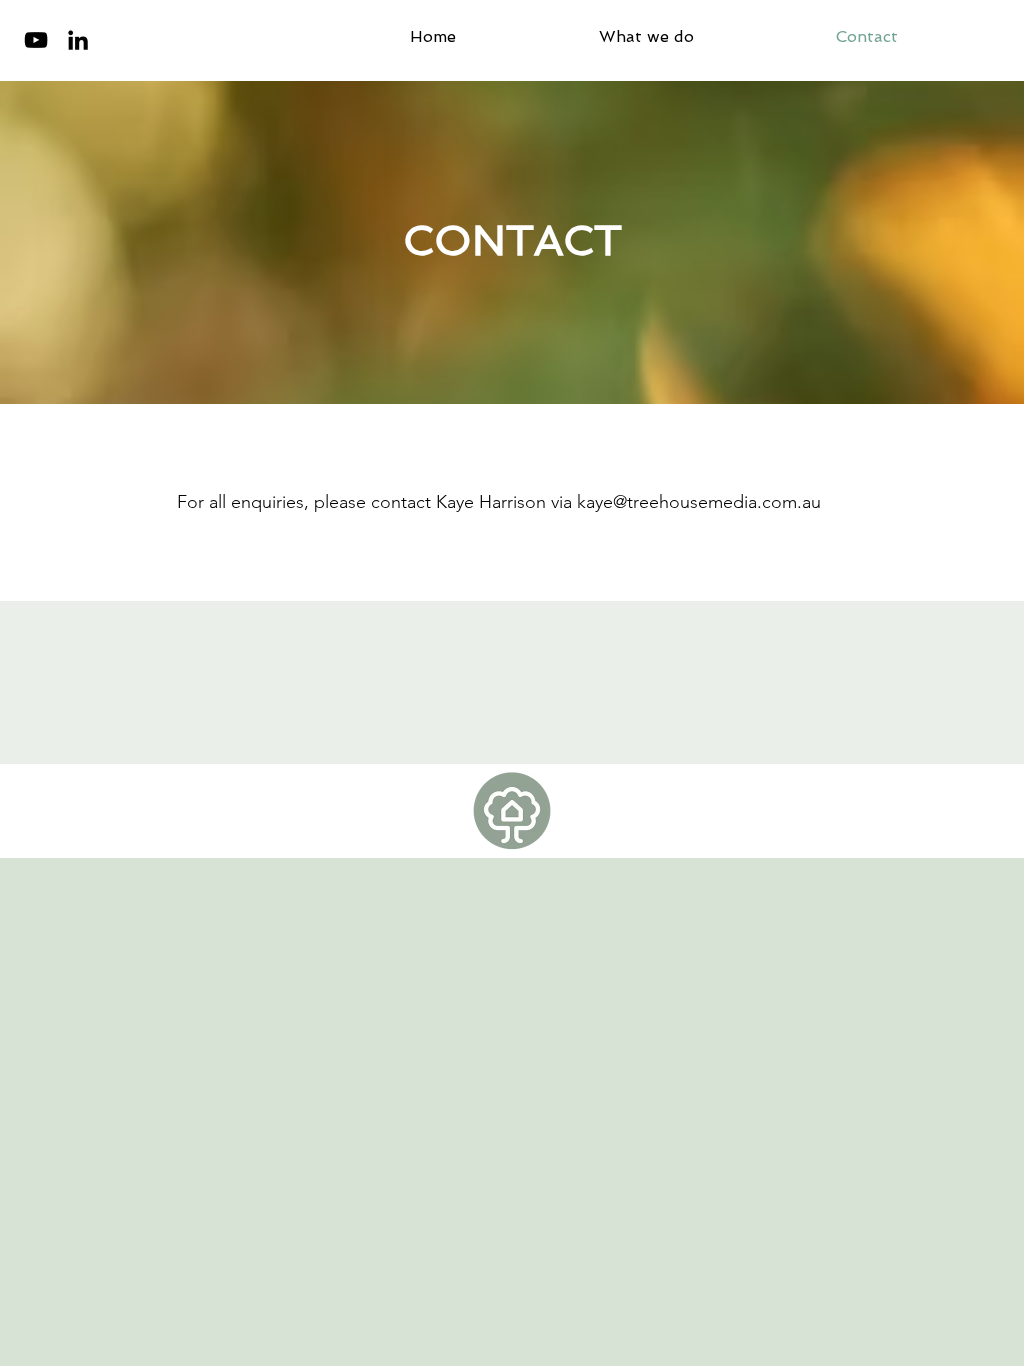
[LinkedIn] (78, 40)
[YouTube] (36, 40)
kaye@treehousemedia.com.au (699, 502)
